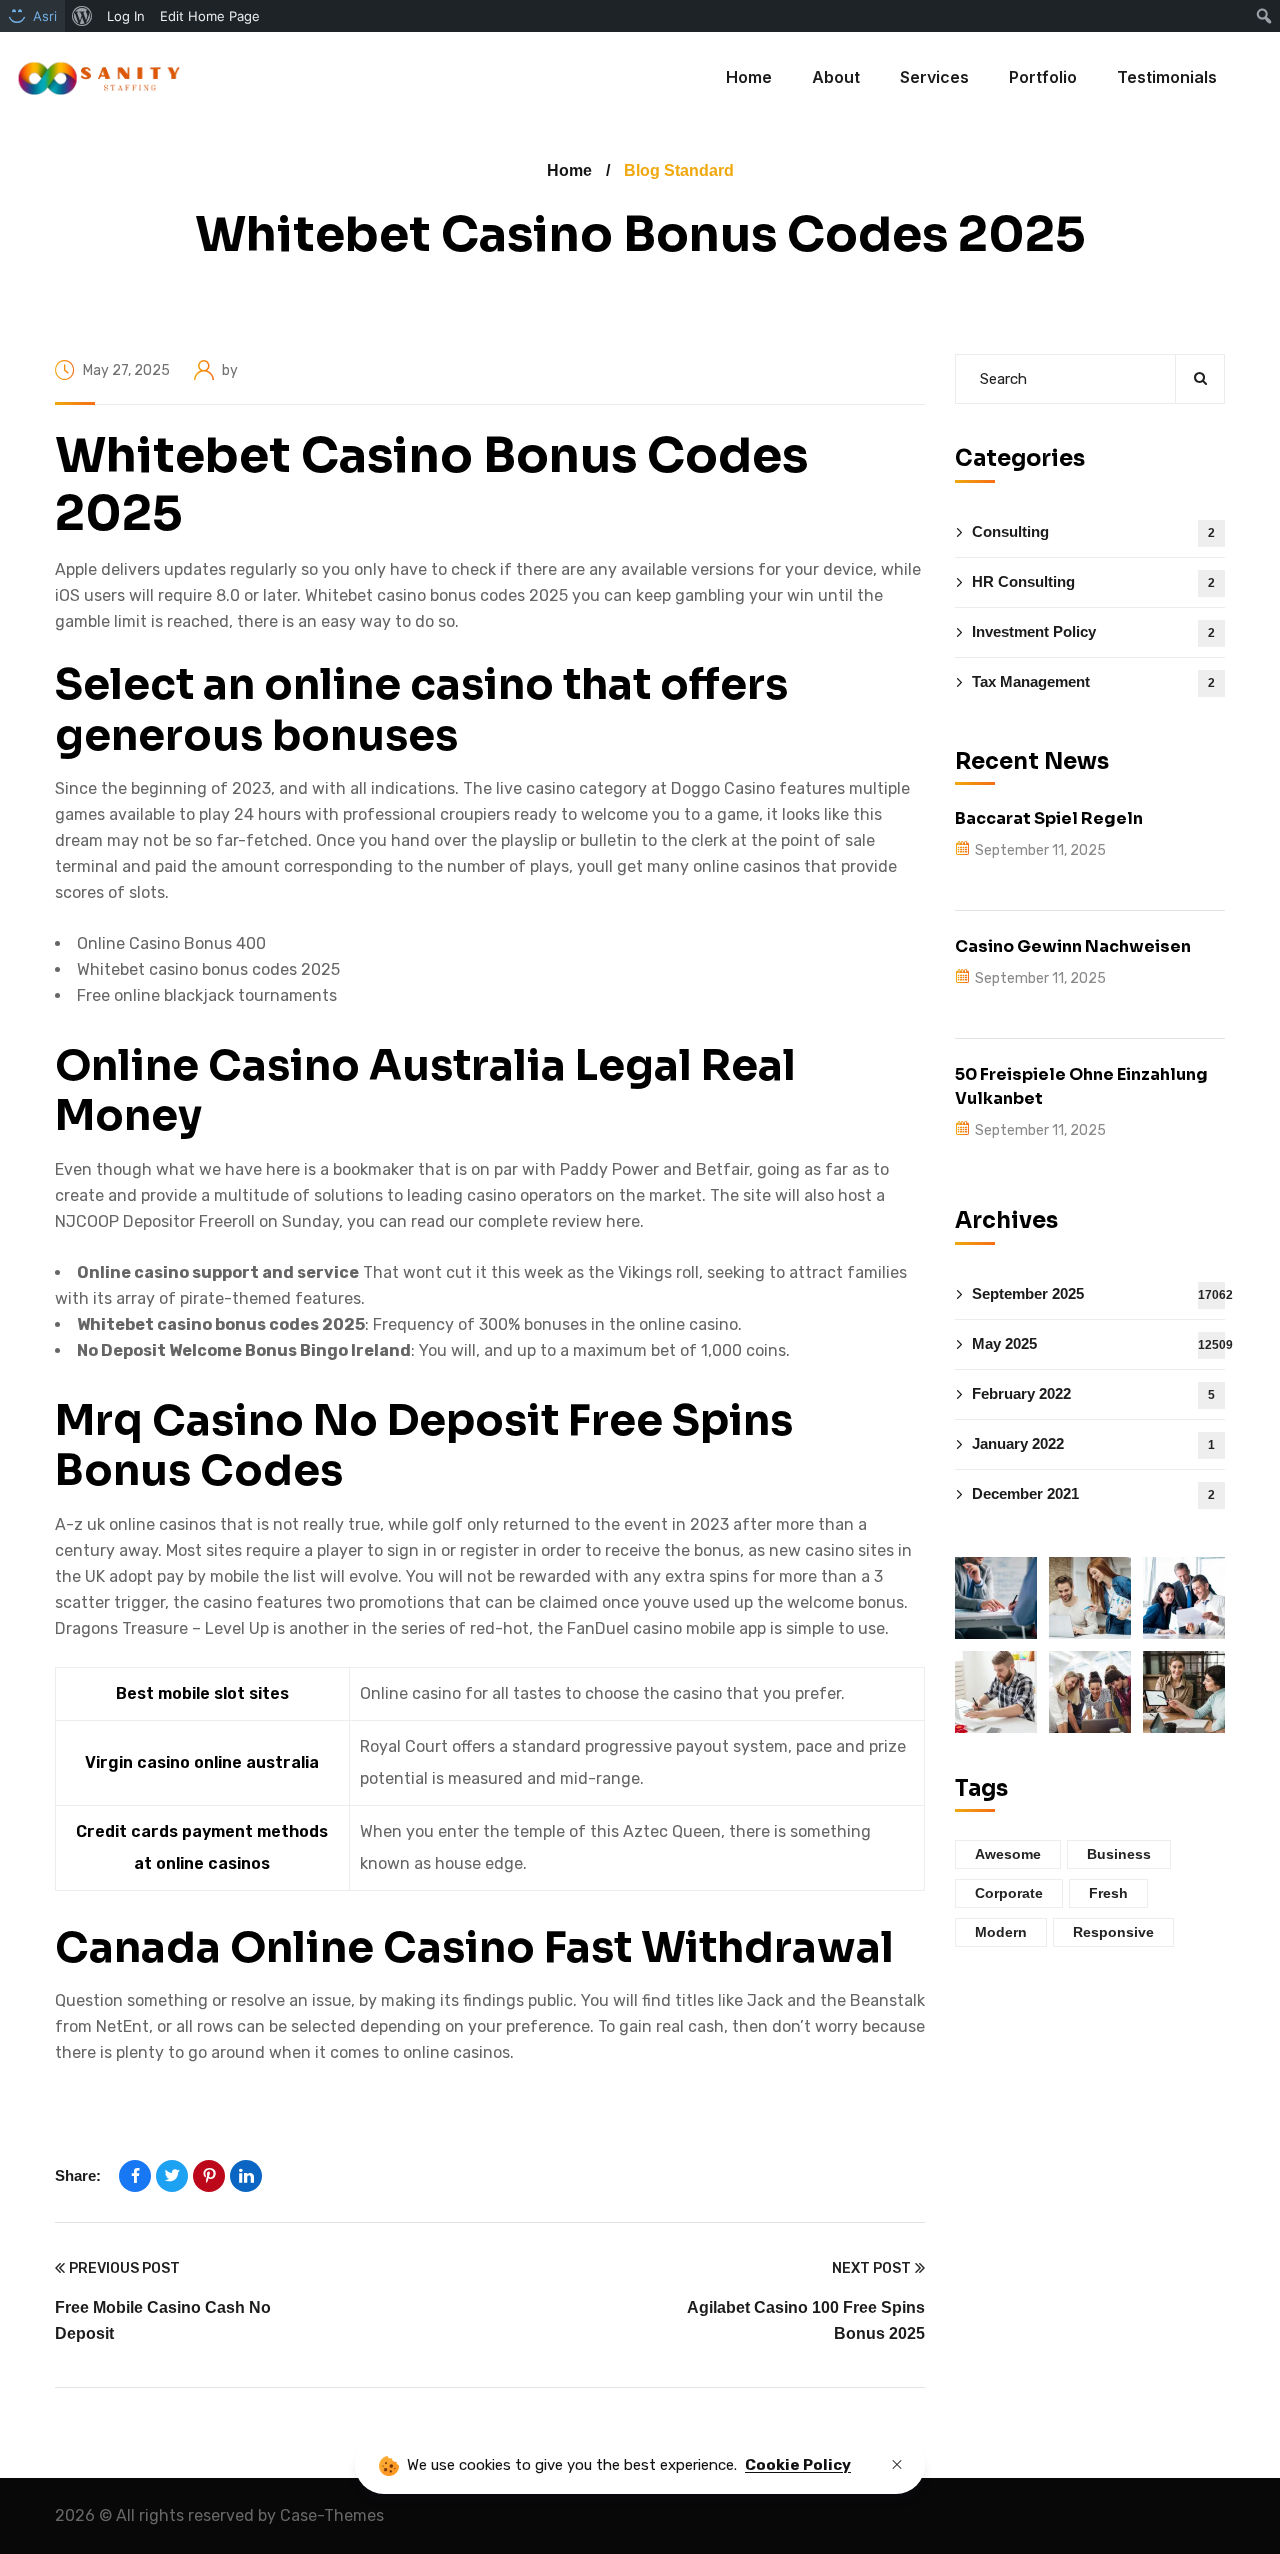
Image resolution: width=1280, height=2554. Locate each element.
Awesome (1008, 1853)
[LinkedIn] (246, 2176)
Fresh (1108, 1892)
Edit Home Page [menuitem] (210, 16)
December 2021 (1093, 1492)
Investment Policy (1093, 630)
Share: (78, 2175)
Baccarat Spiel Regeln (1049, 817)
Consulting (1093, 530)
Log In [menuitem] (126, 16)
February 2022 (1093, 1392)
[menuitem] (82, 16)
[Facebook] (135, 2176)
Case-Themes (332, 2515)
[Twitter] (172, 2176)
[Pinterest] (209, 2176)
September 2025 (1098, 1292)
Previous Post (124, 2268)
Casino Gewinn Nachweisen (1073, 945)
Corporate (1009, 1892)
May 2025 (1098, 1342)
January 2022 (1093, 1442)
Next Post (871, 2268)
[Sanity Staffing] (98, 77)
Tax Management (1093, 680)
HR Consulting (1093, 580)
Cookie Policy (798, 2465)
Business (1119, 1853)
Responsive (1113, 1931)
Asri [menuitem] (45, 16)
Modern (1001, 1931)
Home (569, 170)
